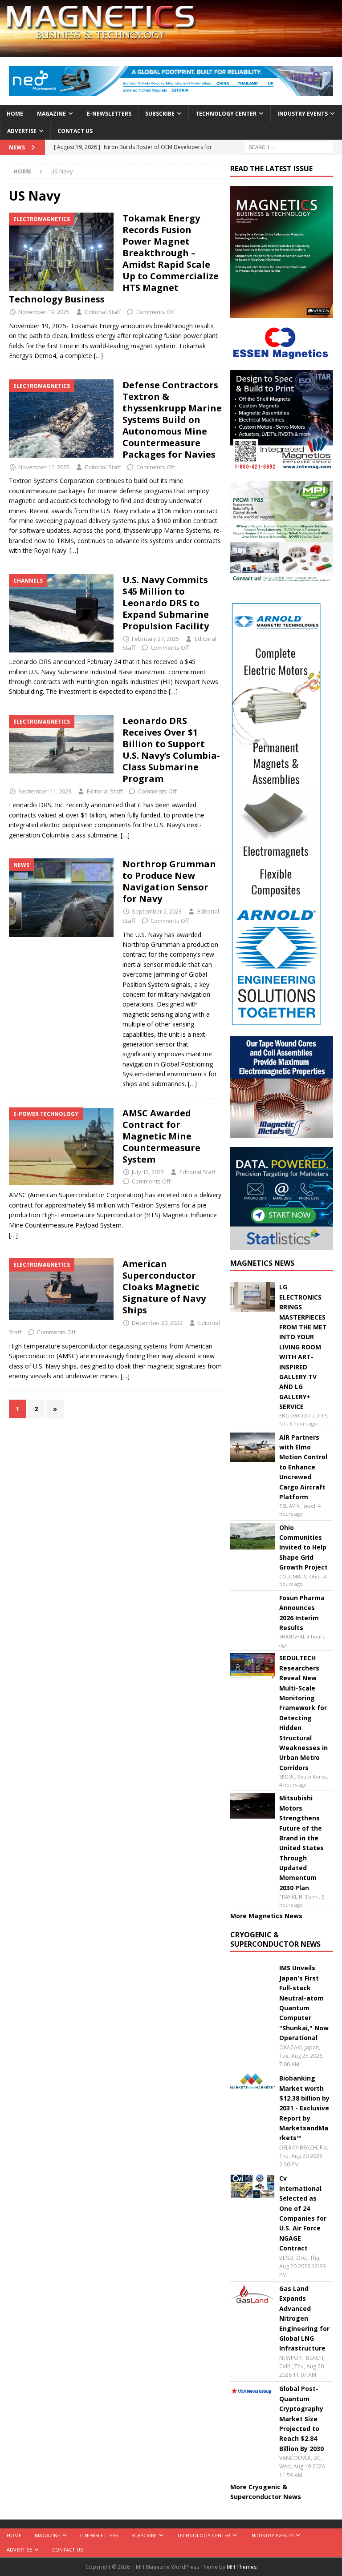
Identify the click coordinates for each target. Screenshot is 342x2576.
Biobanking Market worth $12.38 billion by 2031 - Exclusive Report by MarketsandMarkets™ (304, 2108)
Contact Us (75, 131)
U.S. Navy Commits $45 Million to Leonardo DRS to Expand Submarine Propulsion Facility (167, 603)
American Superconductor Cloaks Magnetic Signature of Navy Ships (164, 1287)
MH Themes (242, 2567)
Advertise (22, 131)
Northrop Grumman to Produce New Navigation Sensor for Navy (169, 881)
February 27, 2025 (155, 639)
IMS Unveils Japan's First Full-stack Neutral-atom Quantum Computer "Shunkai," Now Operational (304, 2003)
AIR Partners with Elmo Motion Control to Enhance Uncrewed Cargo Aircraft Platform (303, 1467)
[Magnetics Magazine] (171, 52)
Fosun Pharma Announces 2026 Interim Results (302, 1613)
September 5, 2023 (157, 911)
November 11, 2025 (44, 467)
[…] (98, 356)
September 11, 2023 (45, 791)
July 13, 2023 (148, 1172)
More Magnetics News (266, 1916)
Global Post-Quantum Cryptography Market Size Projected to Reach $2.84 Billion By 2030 (301, 2418)
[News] (61, 898)
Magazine (51, 114)
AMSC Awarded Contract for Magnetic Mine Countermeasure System (161, 1136)
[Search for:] (289, 147)
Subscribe (160, 114)
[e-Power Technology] (61, 1147)
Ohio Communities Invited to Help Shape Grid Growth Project (303, 1548)
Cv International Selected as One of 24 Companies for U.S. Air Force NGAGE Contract (303, 2213)
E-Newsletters (109, 114)
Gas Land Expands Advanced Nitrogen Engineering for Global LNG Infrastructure (304, 2318)
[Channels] (61, 614)
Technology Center (226, 114)
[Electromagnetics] (61, 252)
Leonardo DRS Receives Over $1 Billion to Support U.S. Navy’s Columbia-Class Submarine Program (171, 750)
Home (15, 114)
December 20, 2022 (157, 1323)
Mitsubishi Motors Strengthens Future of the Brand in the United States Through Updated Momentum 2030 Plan (301, 1843)
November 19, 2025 (44, 312)
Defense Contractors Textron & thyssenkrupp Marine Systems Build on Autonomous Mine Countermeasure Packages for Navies (172, 420)
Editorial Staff (103, 312)
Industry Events (303, 114)
